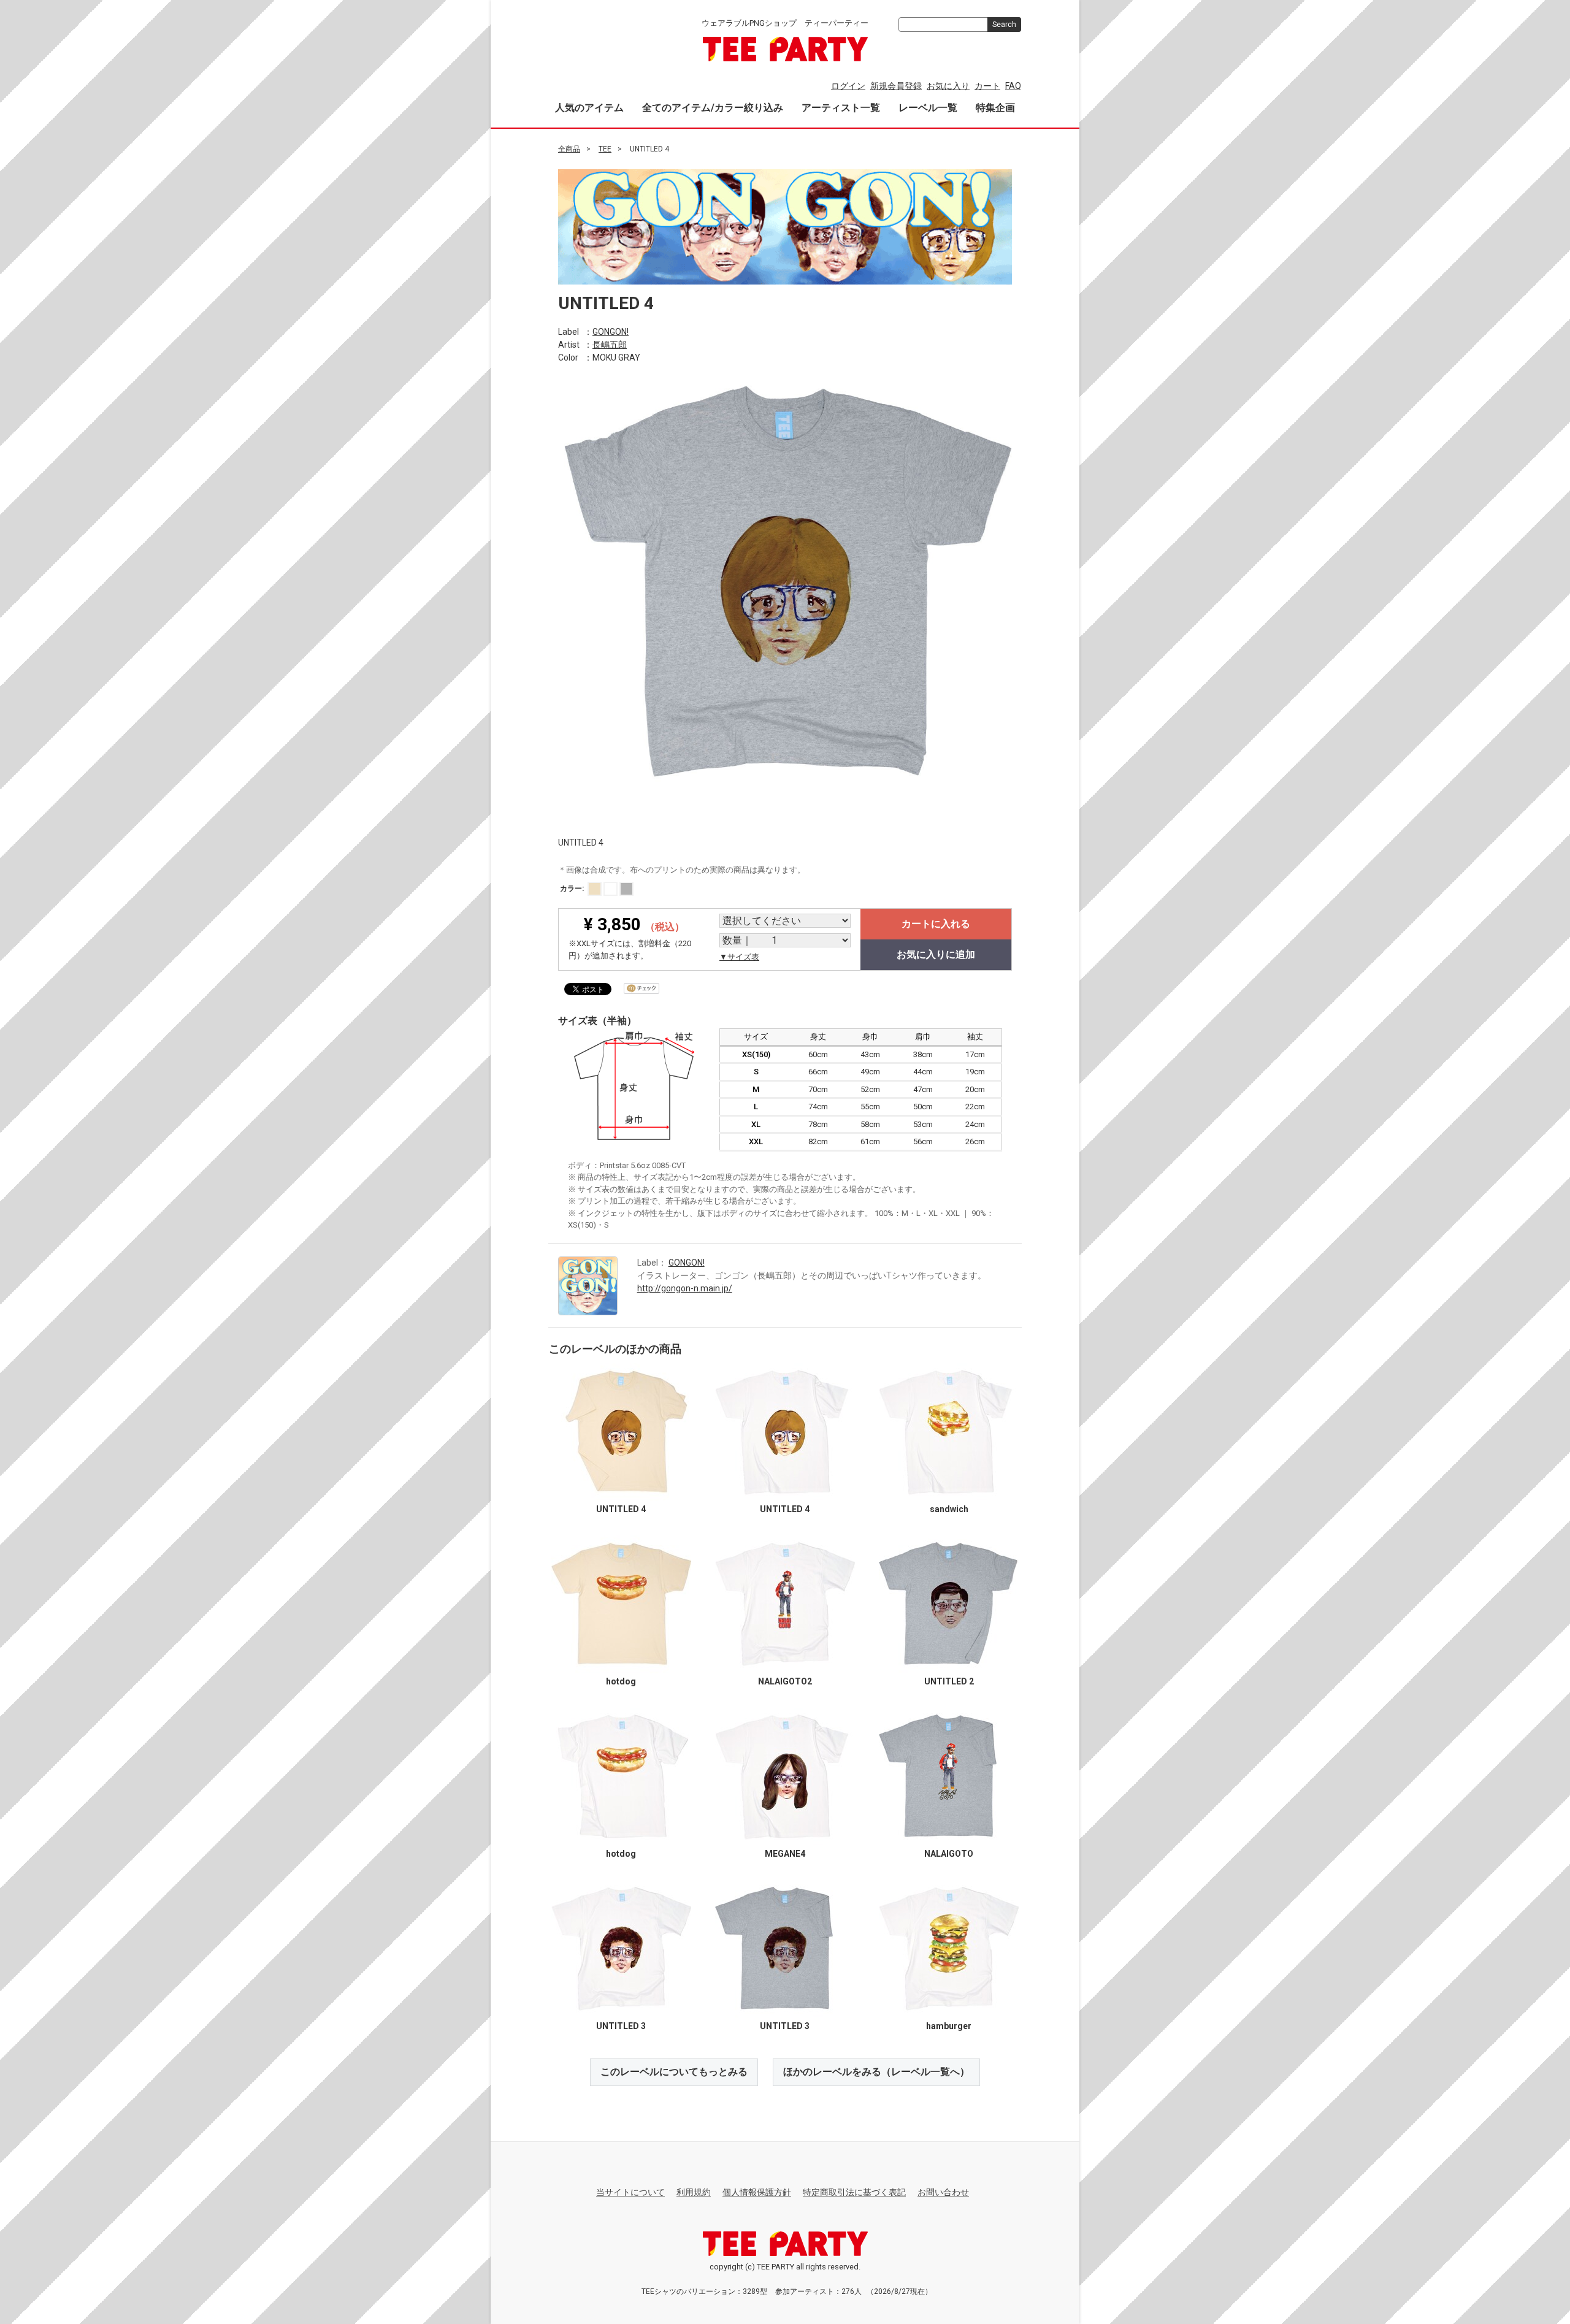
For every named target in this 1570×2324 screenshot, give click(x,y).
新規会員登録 (896, 86)
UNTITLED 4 (621, 1509)
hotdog (621, 1681)
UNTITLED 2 (949, 1681)
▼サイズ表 (739, 957)
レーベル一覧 (928, 108)
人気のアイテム (589, 108)
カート (987, 86)
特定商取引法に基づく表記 (854, 2192)
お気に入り (948, 86)
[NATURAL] (595, 889)
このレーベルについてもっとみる (674, 2072)
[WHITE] (611, 889)
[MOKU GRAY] (626, 889)
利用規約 (694, 2192)
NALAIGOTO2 (785, 1681)
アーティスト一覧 (841, 108)
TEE (605, 149)
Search (1004, 25)
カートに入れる (936, 924)
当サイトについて (630, 2192)
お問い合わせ (943, 2192)
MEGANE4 (785, 1854)
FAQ (1013, 86)
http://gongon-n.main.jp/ (685, 1288)
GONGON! (611, 331)
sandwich (949, 1509)
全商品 (569, 149)
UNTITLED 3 (621, 2026)
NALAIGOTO (949, 1854)
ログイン (848, 86)
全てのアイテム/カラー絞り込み (713, 108)
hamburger (949, 2026)
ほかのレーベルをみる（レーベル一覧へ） (876, 2072)
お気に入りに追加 (936, 954)
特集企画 (995, 108)
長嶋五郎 (610, 344)
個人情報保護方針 (757, 2192)
